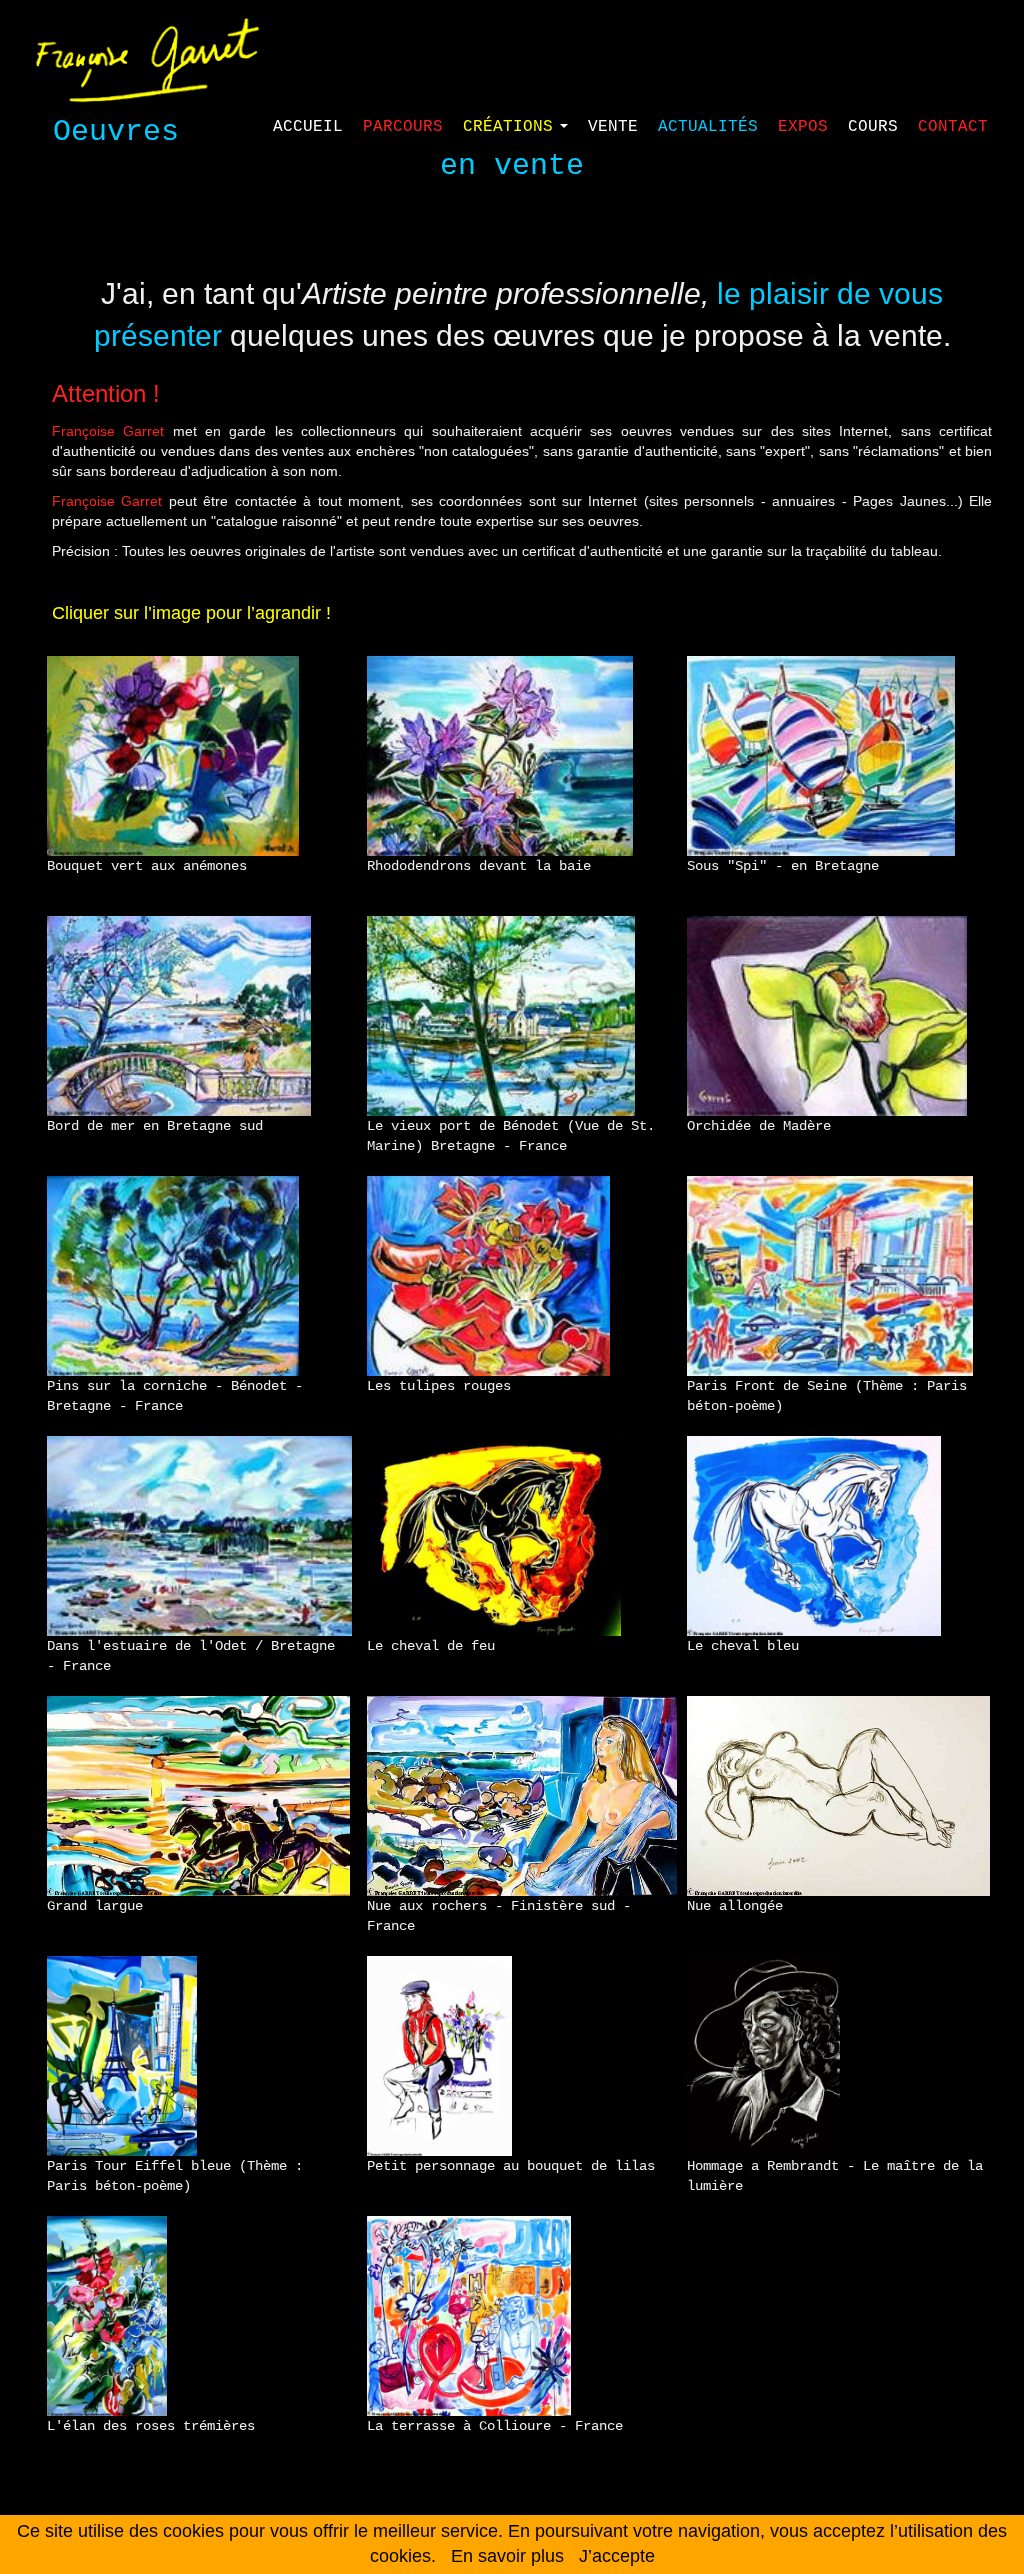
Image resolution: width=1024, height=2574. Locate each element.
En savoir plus (507, 2556)
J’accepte (617, 2556)
